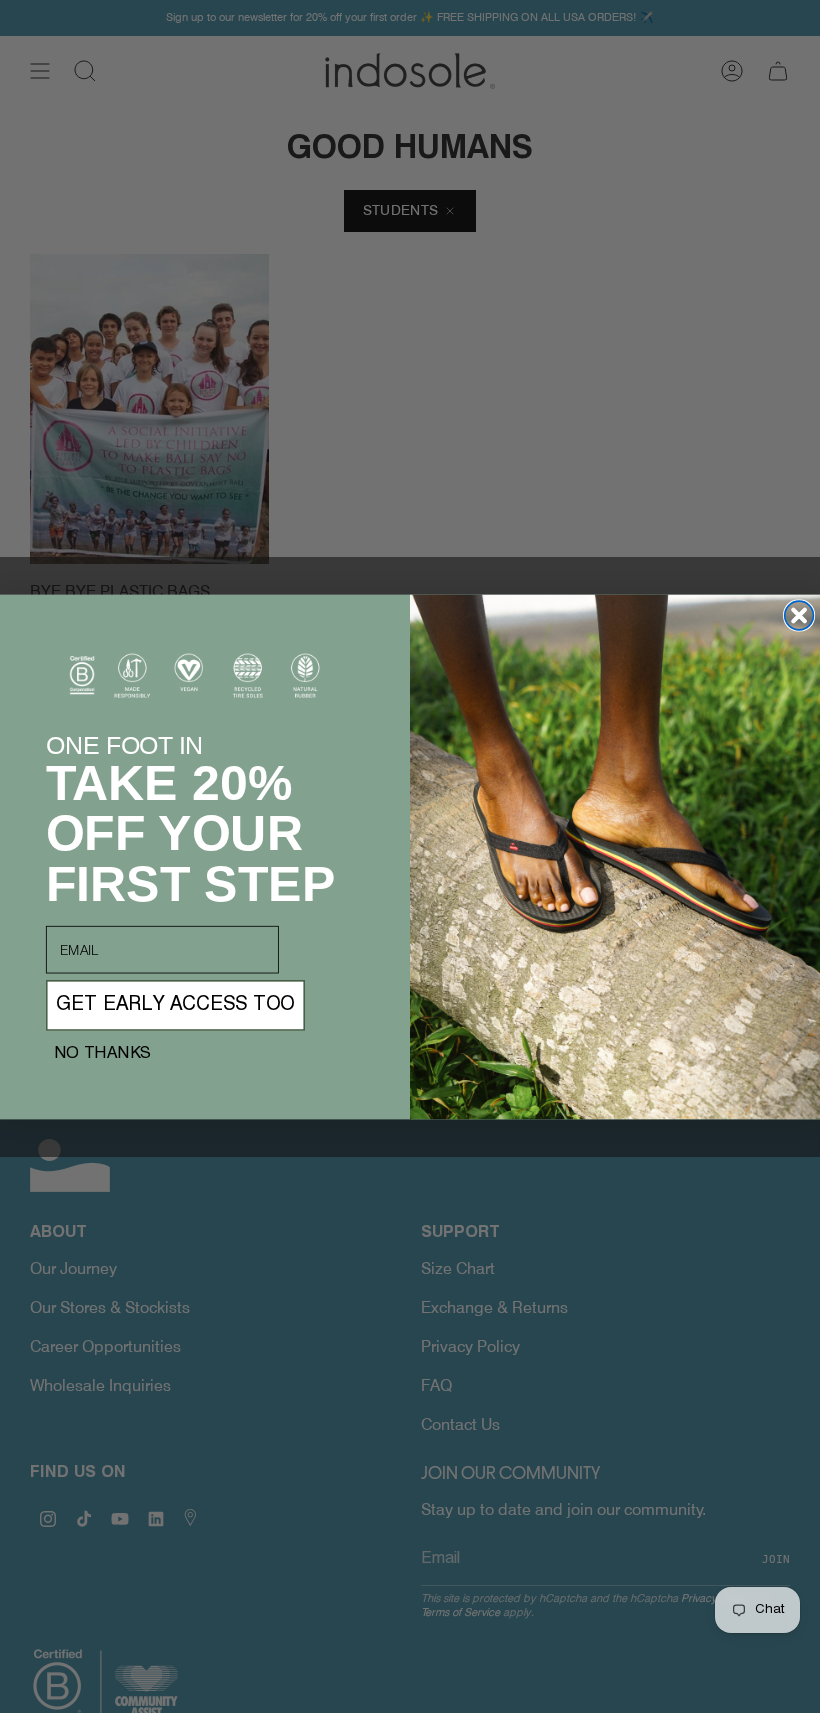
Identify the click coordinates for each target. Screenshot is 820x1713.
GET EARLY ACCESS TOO (175, 1005)
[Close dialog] (799, 615)
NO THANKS (102, 1053)
